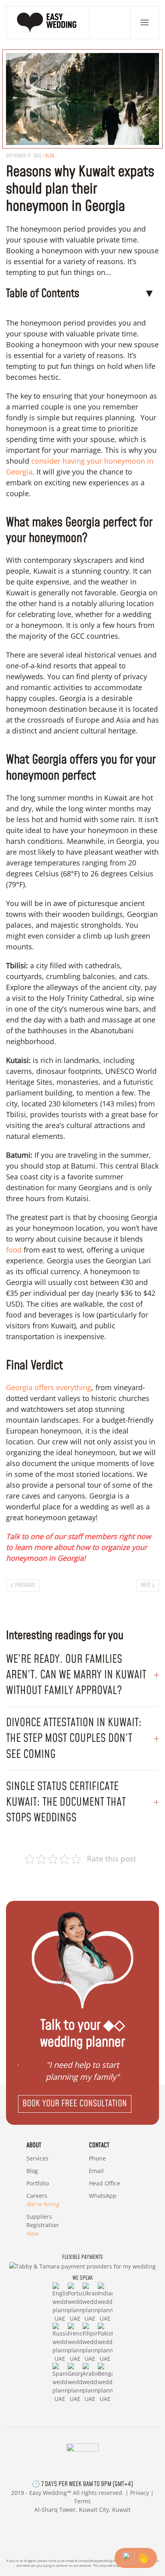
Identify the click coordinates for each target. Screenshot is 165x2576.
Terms (82, 2501)
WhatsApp (103, 2196)
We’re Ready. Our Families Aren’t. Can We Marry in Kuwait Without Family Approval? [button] (76, 1675)
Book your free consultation (75, 2104)
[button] (145, 22)
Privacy (140, 2493)
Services (37, 2158)
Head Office (105, 2183)
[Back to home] (48, 22)
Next (146, 1585)
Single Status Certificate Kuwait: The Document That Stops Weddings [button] (66, 1802)
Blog (50, 156)
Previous (25, 1585)
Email (96, 2171)
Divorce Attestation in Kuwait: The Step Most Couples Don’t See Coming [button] (74, 1738)
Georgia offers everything (49, 1387)
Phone (97, 2158)
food (14, 1250)
